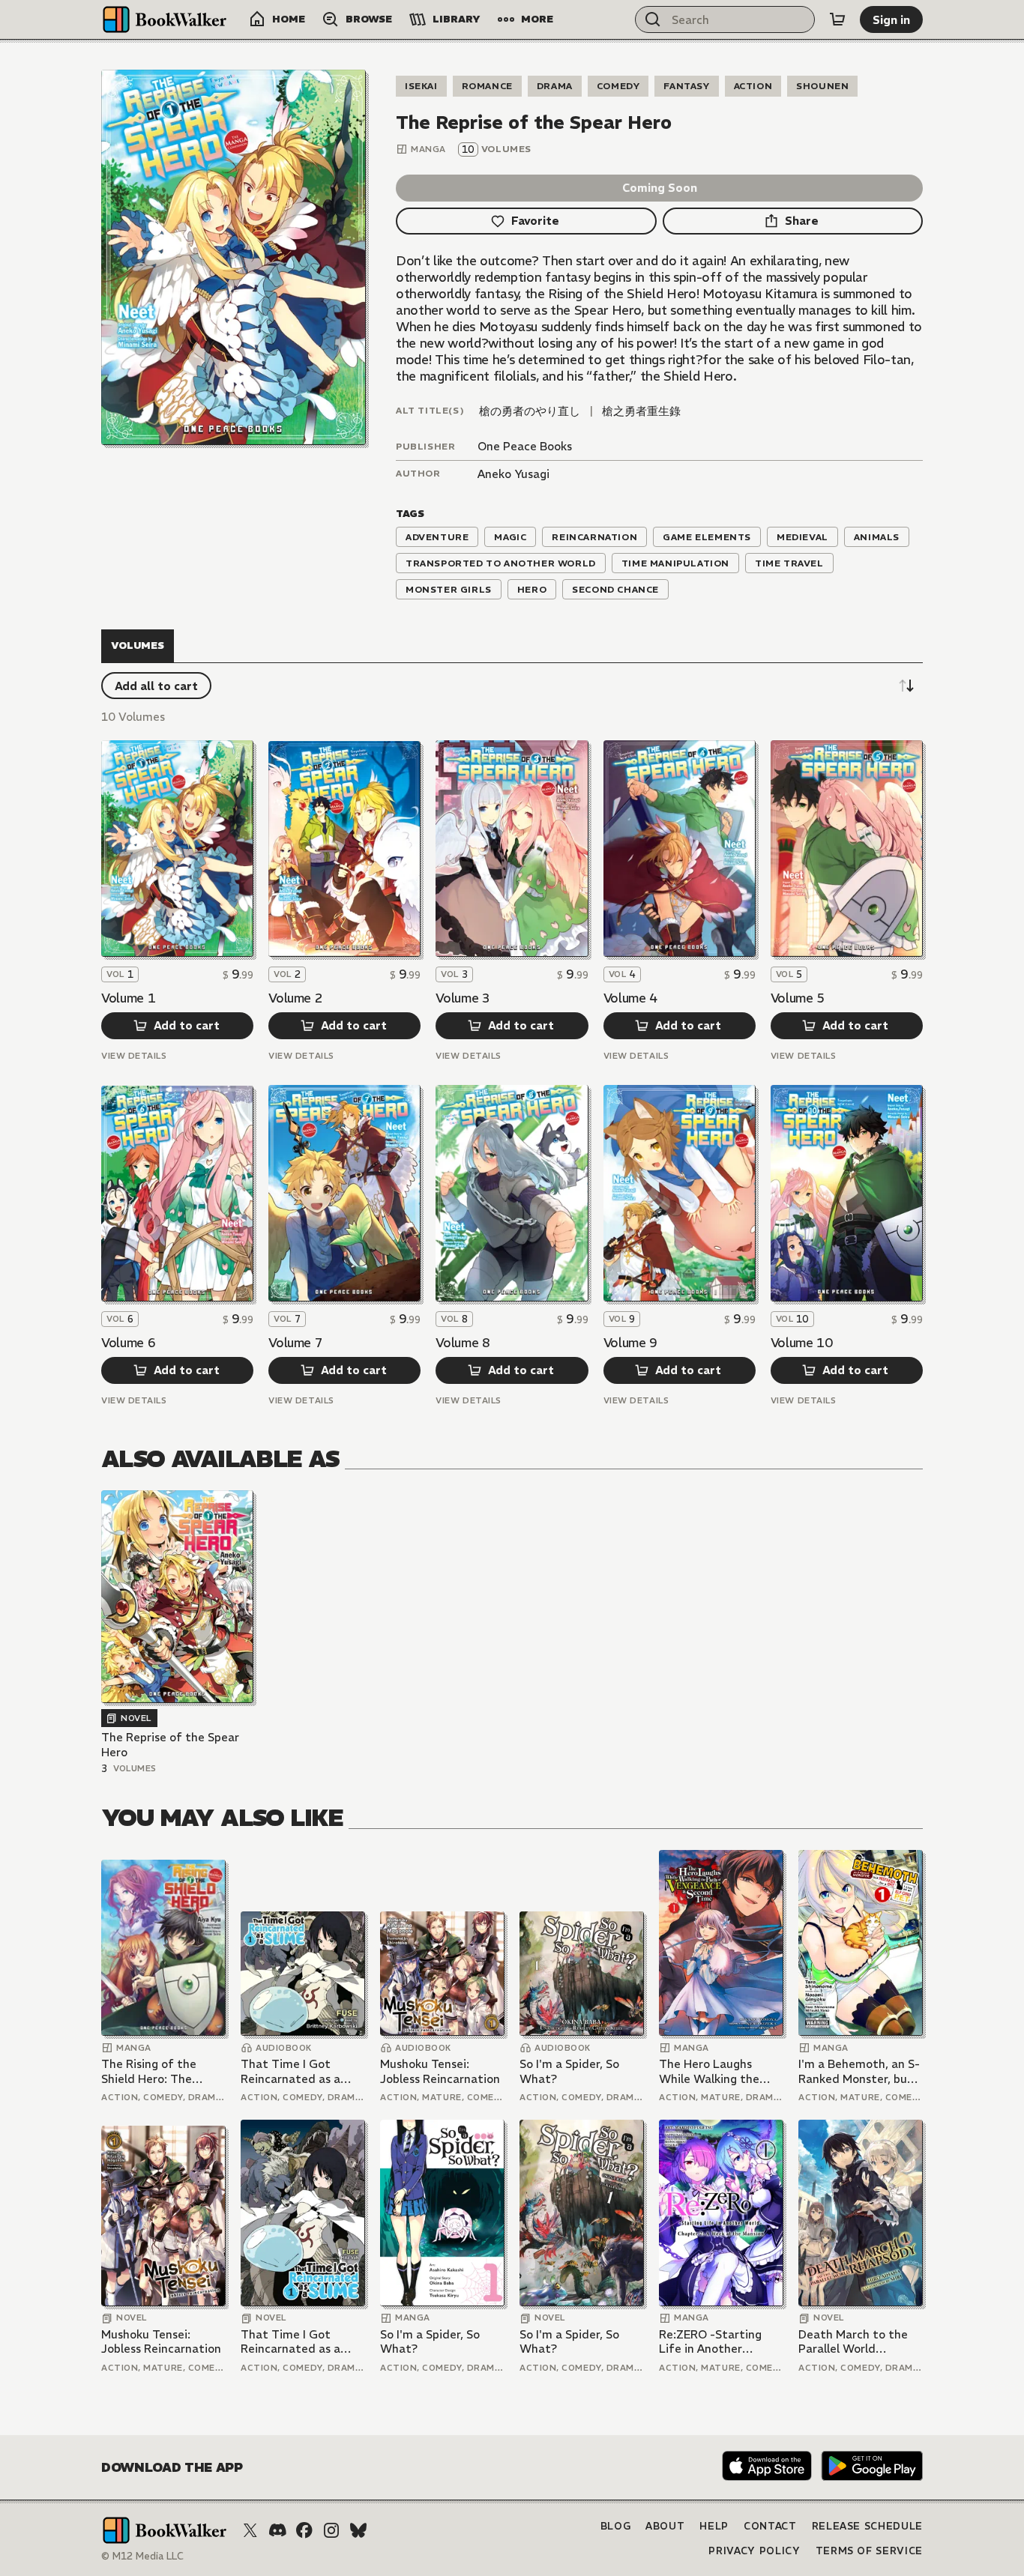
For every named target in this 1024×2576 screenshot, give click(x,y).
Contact (770, 2526)
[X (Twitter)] (250, 2530)
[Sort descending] (906, 686)
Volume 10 (802, 1343)
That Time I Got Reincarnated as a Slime (290, 2071)
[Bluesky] (358, 2530)
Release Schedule (867, 2526)
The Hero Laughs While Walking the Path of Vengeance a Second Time (717, 2071)
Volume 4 (630, 998)
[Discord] (277, 2530)
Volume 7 (295, 1343)
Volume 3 (463, 998)
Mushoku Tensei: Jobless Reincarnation (440, 2071)
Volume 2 (295, 998)
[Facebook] (304, 2530)
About (665, 2526)
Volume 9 (630, 1343)
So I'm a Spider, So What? (569, 2071)
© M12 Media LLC (142, 2556)
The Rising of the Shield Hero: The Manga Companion (152, 2071)
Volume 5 (798, 998)
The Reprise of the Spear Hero (170, 1745)
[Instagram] (331, 2530)
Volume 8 (463, 1343)
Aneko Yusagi (513, 474)
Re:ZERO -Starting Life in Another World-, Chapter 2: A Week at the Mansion (717, 2342)
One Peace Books (525, 446)
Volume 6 (128, 1343)
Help (714, 2526)
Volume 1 (128, 998)
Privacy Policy (754, 2551)
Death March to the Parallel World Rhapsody (853, 2342)
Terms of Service (869, 2551)
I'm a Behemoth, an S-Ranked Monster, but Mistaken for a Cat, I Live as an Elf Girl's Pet (859, 2071)
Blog (616, 2526)
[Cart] (837, 19)
